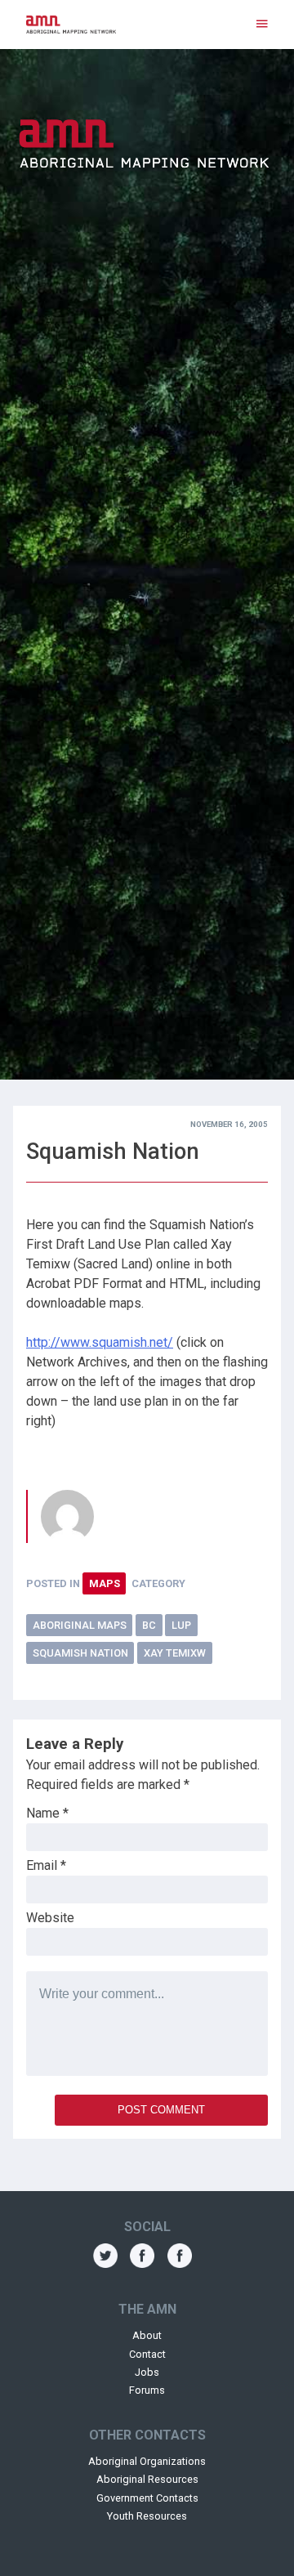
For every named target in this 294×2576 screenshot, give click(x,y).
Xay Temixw (175, 1653)
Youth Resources (147, 2516)
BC (149, 1625)
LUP (181, 1625)
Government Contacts (147, 2498)
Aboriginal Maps (80, 1625)
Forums (147, 2390)
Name (47, 1813)
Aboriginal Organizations (147, 2461)
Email (46, 1865)
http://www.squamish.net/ (100, 1342)
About (147, 2335)
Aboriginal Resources (147, 2479)
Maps (105, 1583)
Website (50, 1918)
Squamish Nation (80, 1653)
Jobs (147, 2372)
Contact (147, 2354)
